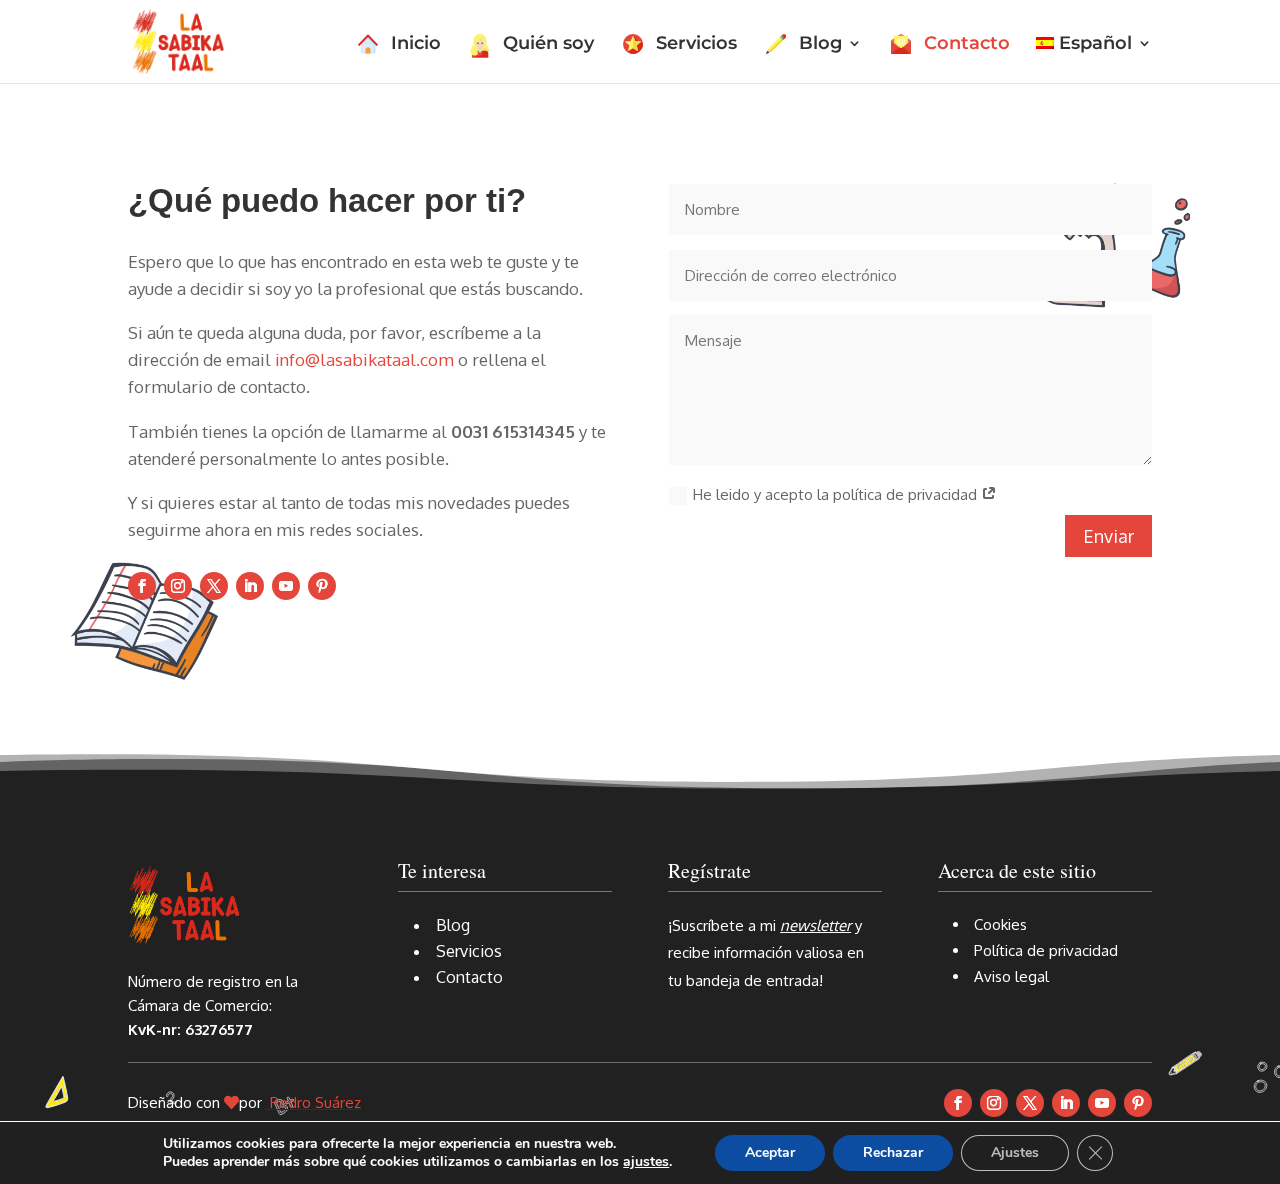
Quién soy (548, 45)
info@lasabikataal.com (364, 359)
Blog (820, 45)
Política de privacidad (1046, 950)
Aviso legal (1011, 976)
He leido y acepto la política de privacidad (837, 494)
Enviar (1108, 536)
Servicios (696, 45)
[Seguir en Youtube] (286, 586)
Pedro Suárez (315, 1102)
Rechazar (893, 1152)
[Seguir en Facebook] (142, 586)
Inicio (416, 45)
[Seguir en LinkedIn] (250, 586)
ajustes (646, 1162)
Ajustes (1015, 1152)
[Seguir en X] (214, 586)
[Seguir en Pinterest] (322, 586)
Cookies (1000, 924)
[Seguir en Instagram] (178, 586)
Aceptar (770, 1152)
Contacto (967, 45)
